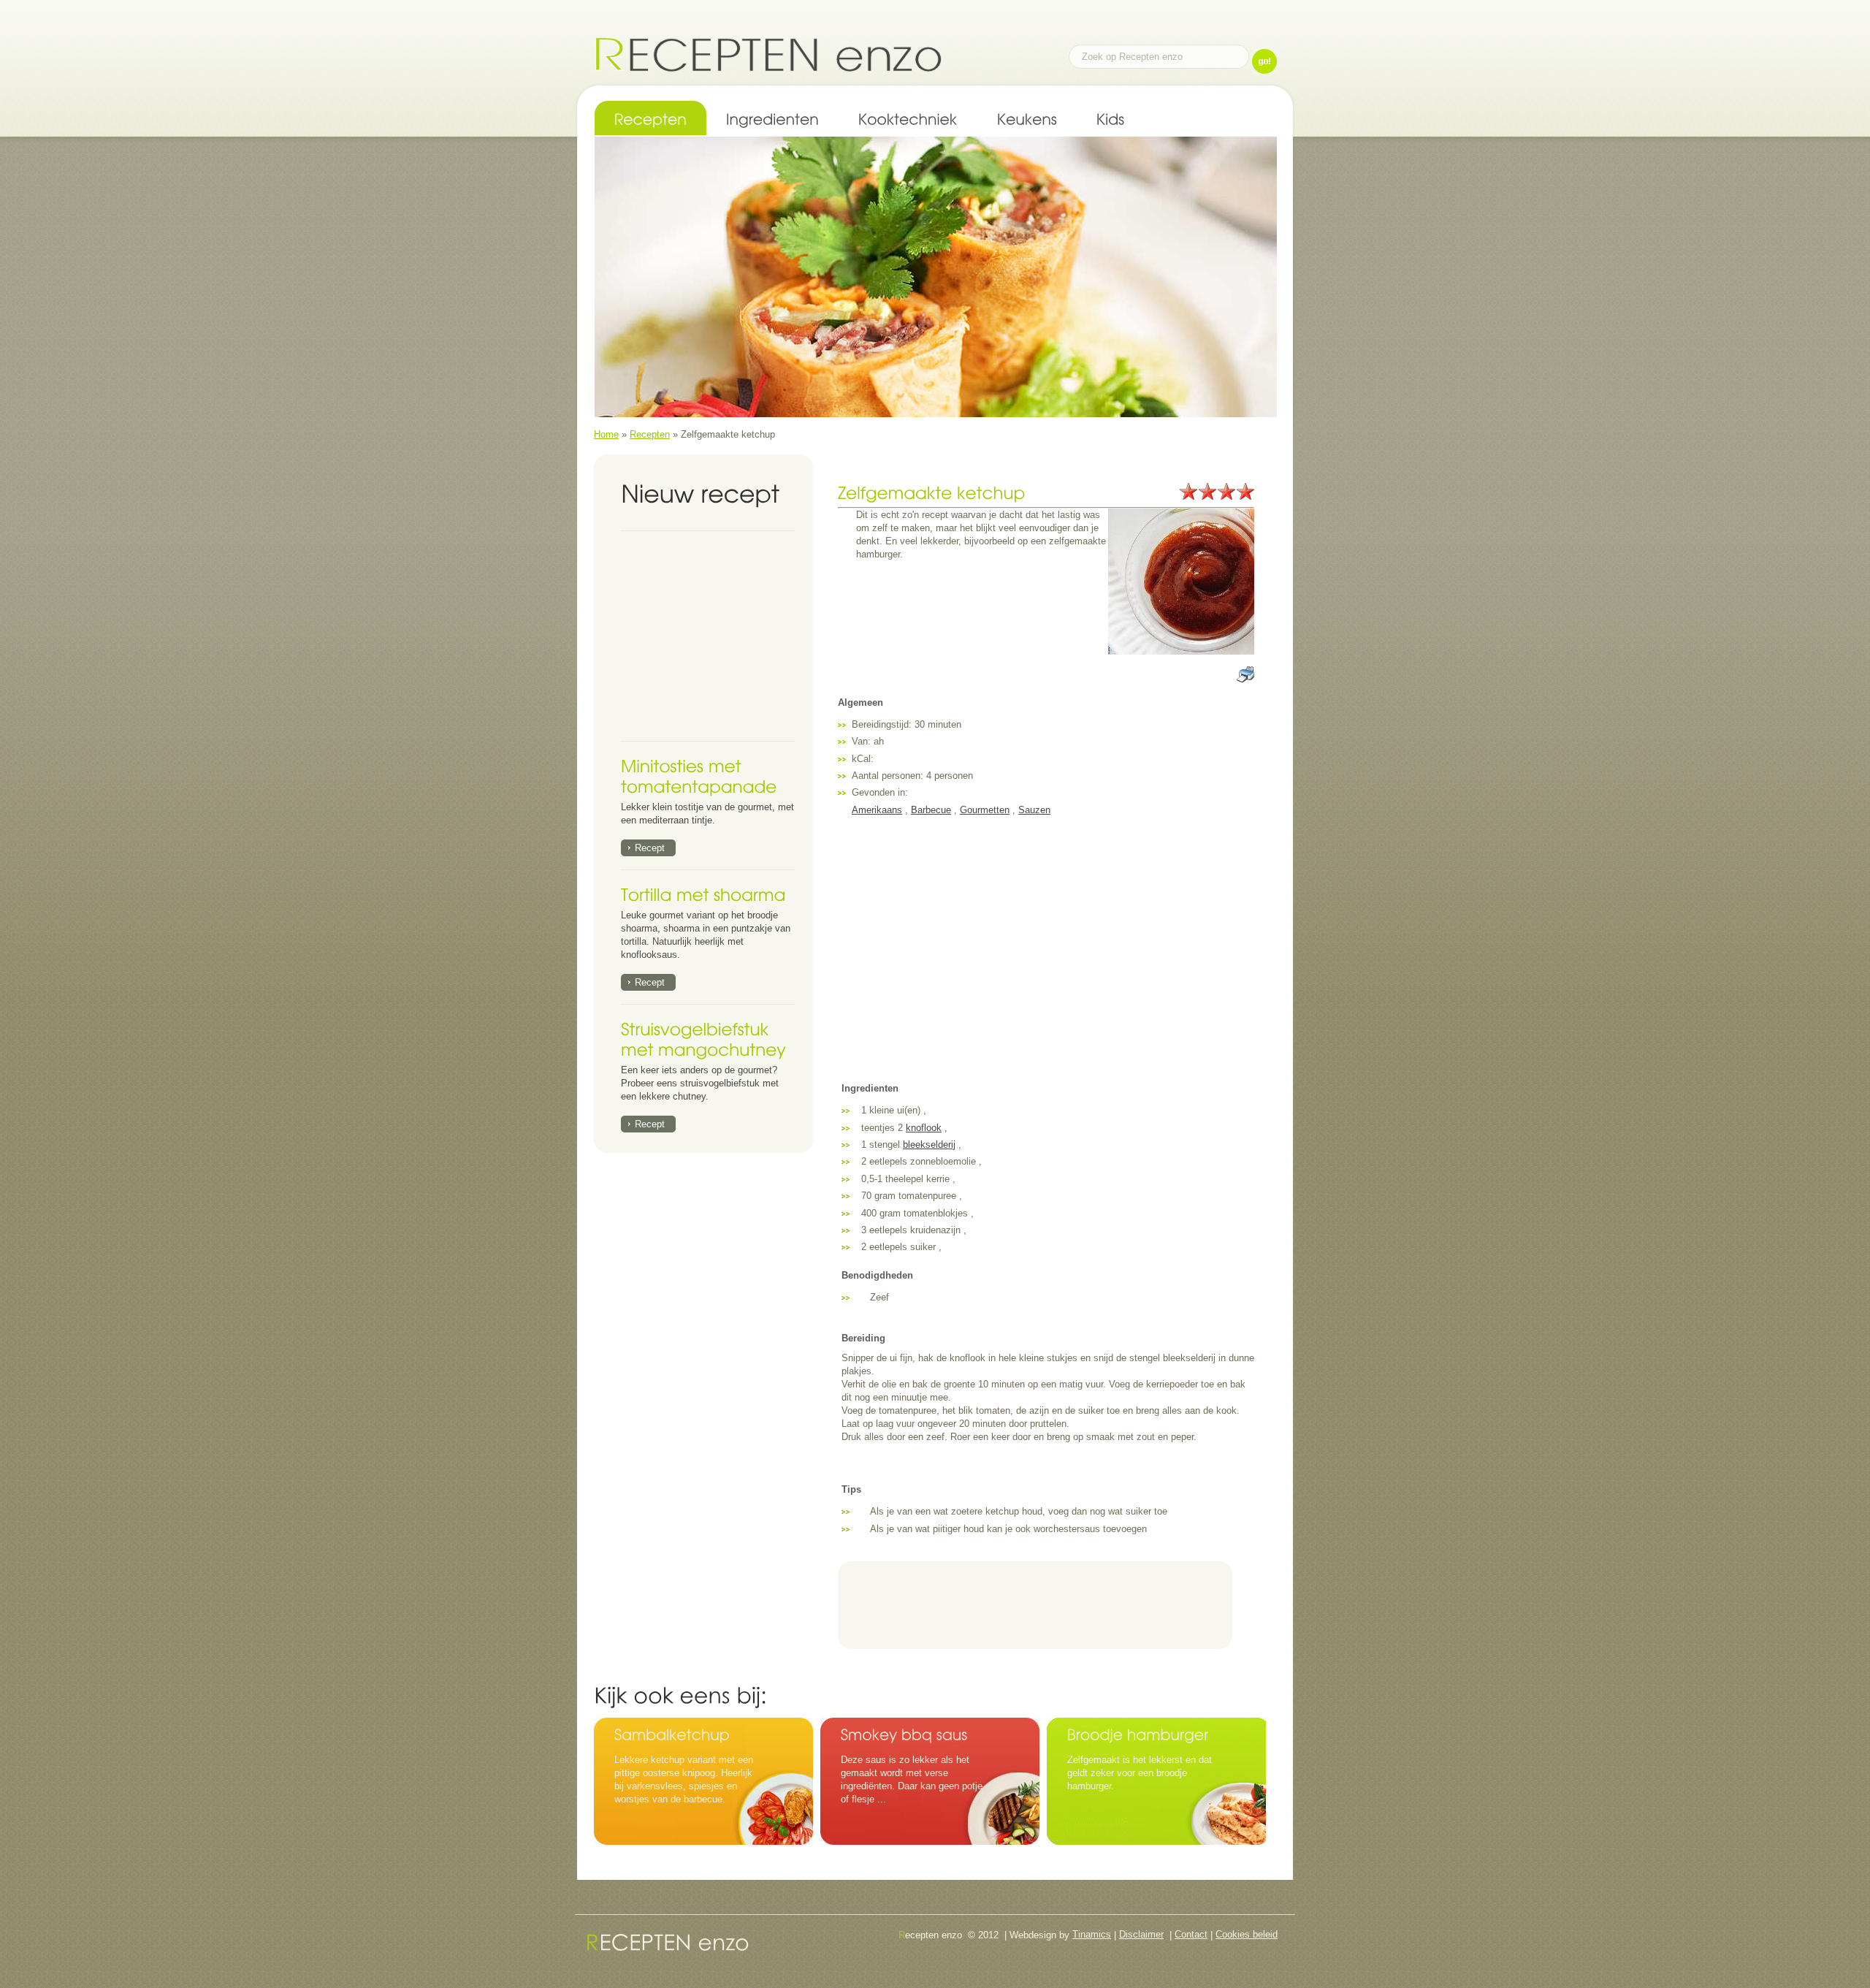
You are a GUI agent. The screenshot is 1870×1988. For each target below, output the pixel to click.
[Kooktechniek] (908, 118)
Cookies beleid (1247, 1934)
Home (606, 434)
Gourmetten (985, 810)
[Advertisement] (712, 636)
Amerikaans (877, 810)
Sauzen (1034, 810)
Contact (1191, 1934)
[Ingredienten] (772, 118)
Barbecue (931, 810)
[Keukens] (1027, 118)
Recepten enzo (768, 54)
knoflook (924, 1128)
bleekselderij (929, 1145)
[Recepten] (650, 118)
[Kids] (1111, 118)
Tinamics (1092, 1934)
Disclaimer (1141, 1934)
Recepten (650, 434)
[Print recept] (1245, 672)
